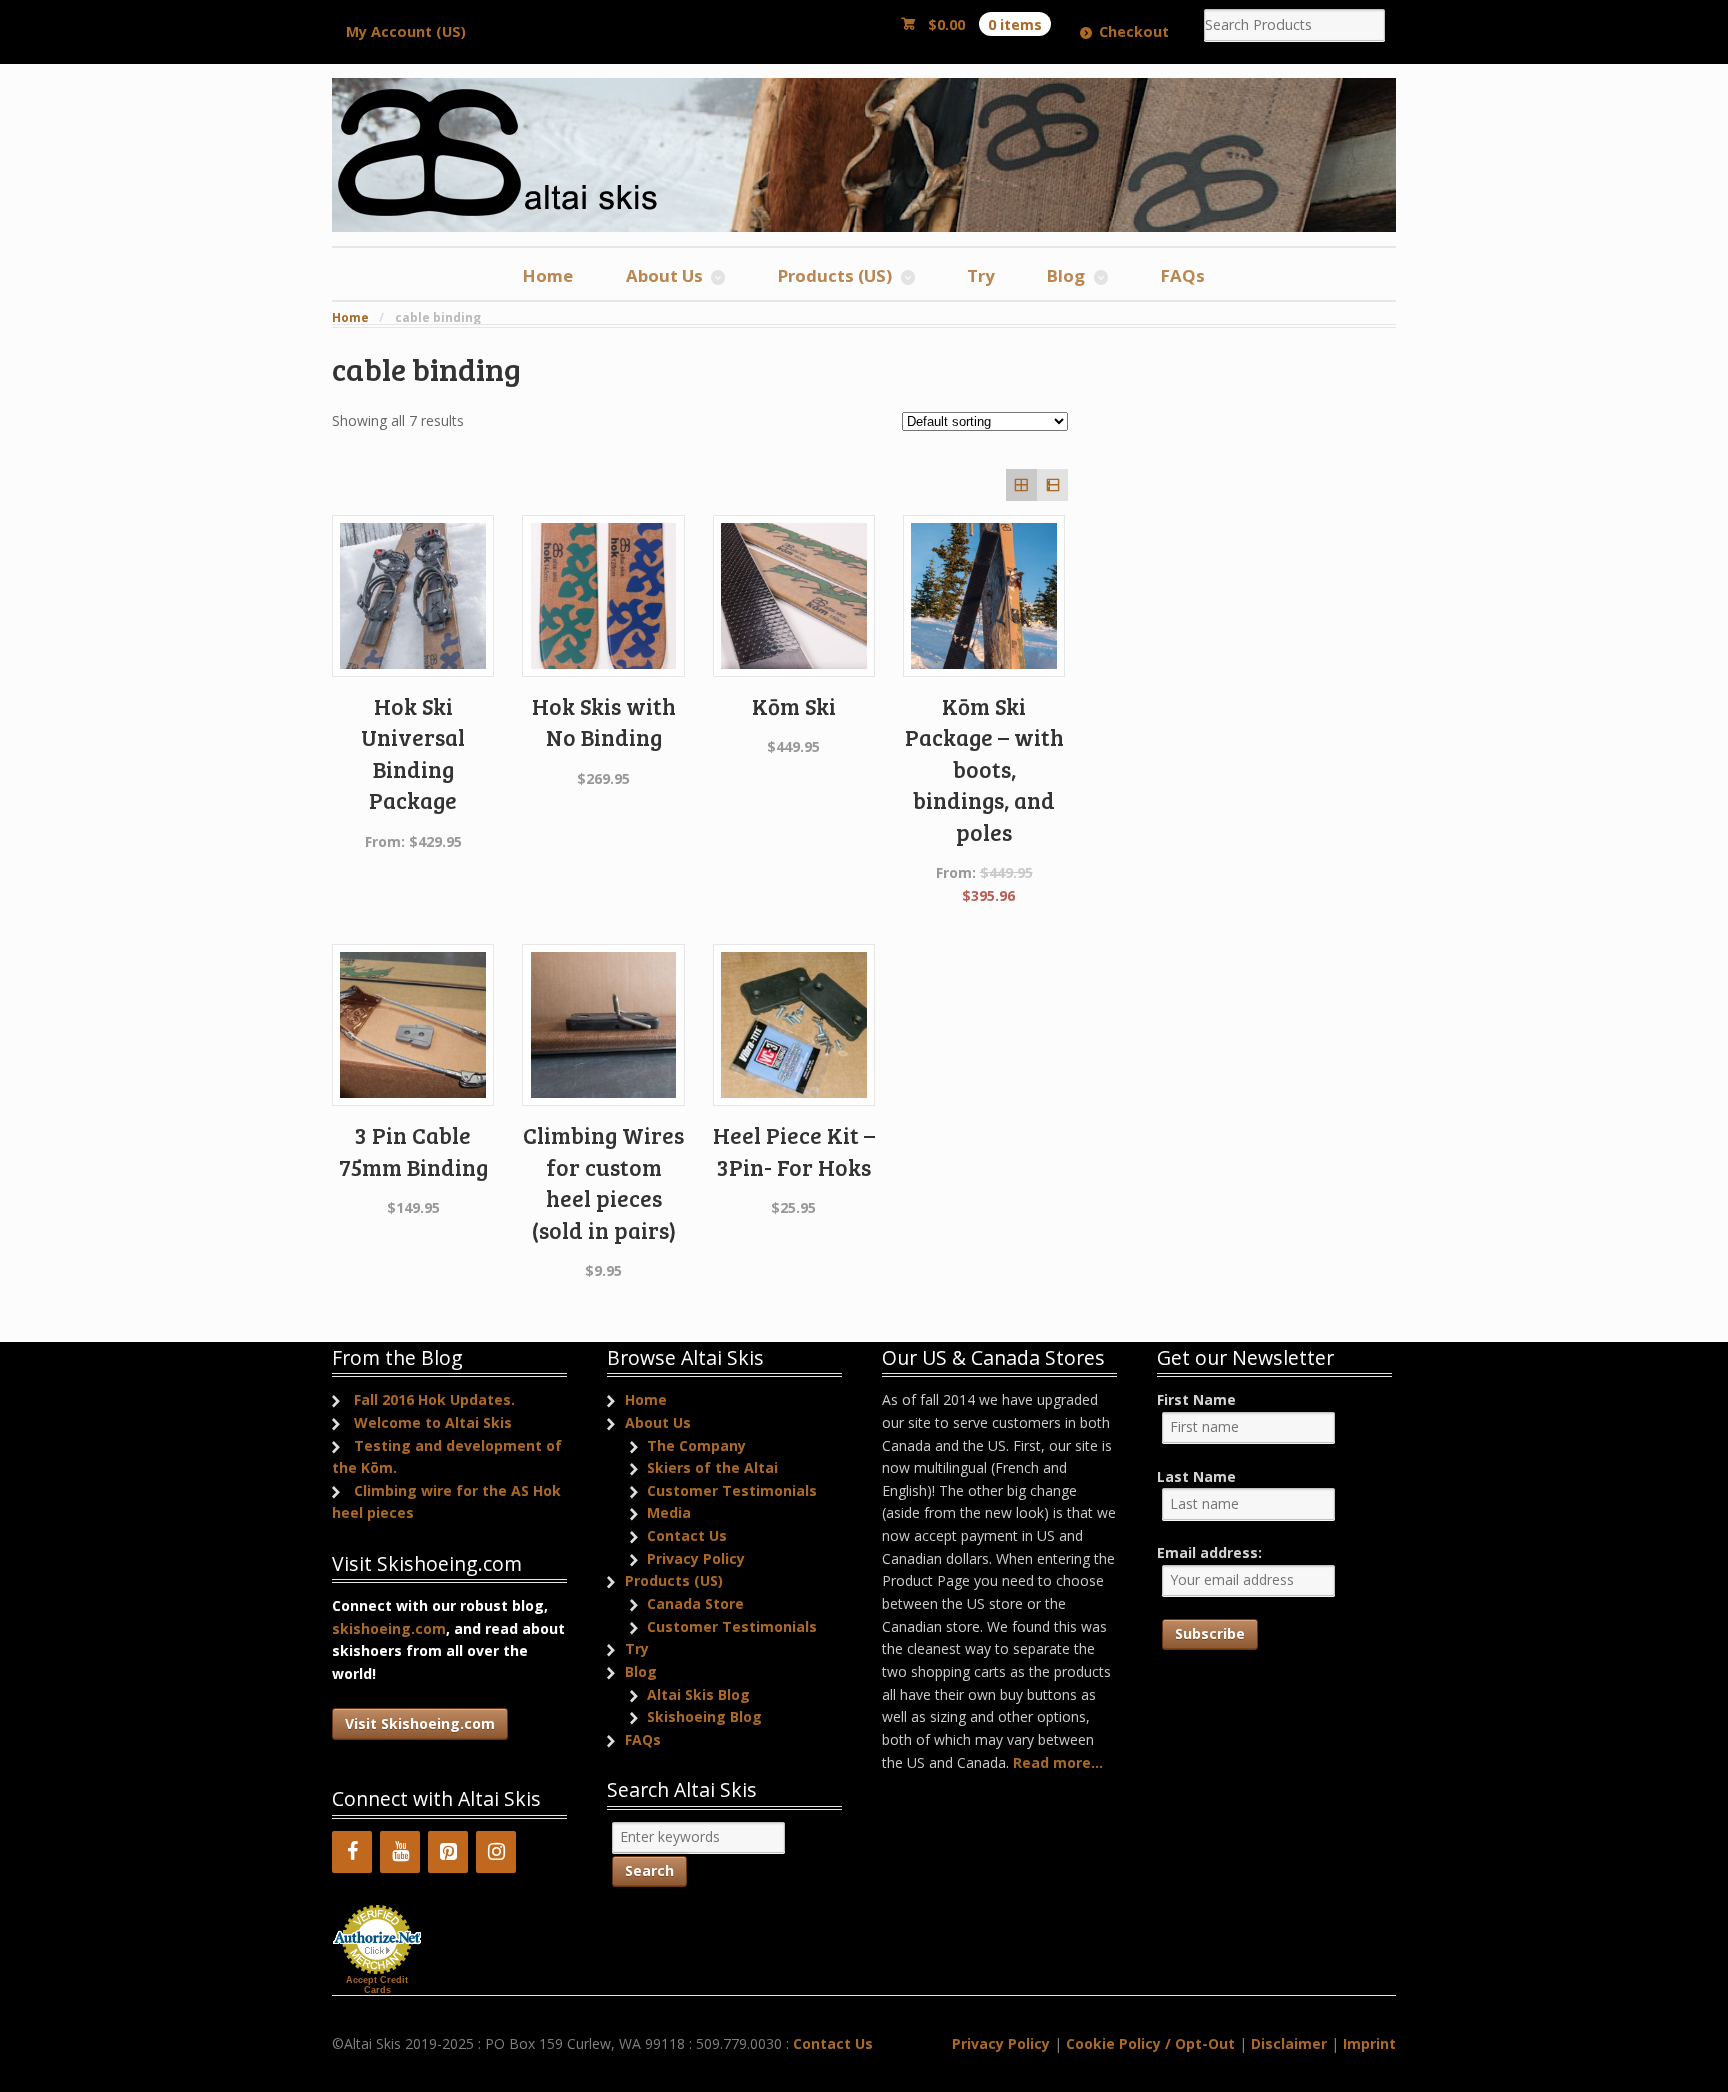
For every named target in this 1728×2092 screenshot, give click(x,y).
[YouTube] (400, 1852)
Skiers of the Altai (712, 1467)
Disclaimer (1289, 2043)
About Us (664, 275)
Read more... (1058, 1762)
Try (981, 275)
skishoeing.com (389, 1628)
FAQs (1183, 275)
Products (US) (835, 275)
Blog (1066, 275)
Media (669, 1512)
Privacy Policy (696, 1558)
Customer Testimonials (732, 1490)
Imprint (1369, 2043)
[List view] (1052, 484)
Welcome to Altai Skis (433, 1422)
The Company (696, 1445)
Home (548, 275)
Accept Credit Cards (377, 1985)
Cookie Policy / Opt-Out (1150, 2043)
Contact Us (687, 1535)
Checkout (1134, 31)
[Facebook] (352, 1852)
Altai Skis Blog (698, 1694)
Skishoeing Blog (704, 1716)
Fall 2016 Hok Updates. (434, 1399)
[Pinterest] (448, 1852)
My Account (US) (406, 31)
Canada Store (695, 1603)
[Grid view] (1021, 484)
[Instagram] (496, 1852)
